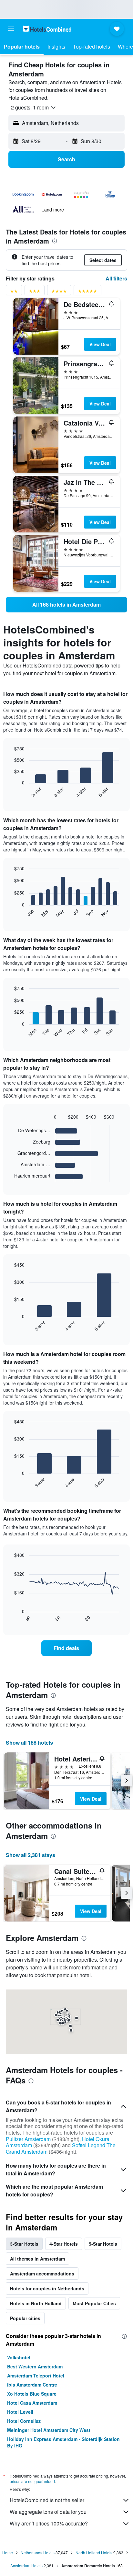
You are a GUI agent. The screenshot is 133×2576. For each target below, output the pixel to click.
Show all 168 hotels (29, 1743)
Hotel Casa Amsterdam (32, 2403)
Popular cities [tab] (25, 2318)
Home (8, 2553)
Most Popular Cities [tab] (94, 2303)
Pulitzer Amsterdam (28, 2139)
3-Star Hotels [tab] (24, 2244)
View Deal (100, 344)
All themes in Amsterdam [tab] (37, 2259)
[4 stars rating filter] (59, 292)
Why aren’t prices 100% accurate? (49, 2523)
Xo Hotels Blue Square (32, 2394)
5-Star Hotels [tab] (103, 2244)
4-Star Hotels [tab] (64, 2244)
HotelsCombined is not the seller (47, 2500)
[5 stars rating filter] (87, 292)
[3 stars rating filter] (35, 292)
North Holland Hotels (94, 2553)
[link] (66, 605)
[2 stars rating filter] (14, 292)
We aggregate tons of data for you (48, 2512)
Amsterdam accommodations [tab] (42, 2274)
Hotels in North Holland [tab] (36, 2303)
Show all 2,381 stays (31, 1855)
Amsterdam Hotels (26, 2565)
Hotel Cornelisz (24, 2421)
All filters (116, 278)
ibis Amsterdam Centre (32, 2385)
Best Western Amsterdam (35, 2366)
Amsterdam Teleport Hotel (36, 2376)
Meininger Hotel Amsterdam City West (49, 2430)
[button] (11, 29)
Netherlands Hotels (38, 2553)
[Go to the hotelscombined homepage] (47, 29)
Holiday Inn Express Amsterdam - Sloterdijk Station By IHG (63, 2442)
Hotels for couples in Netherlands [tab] (47, 2288)
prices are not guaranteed (32, 2481)
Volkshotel (19, 2357)
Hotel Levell (20, 2412)
